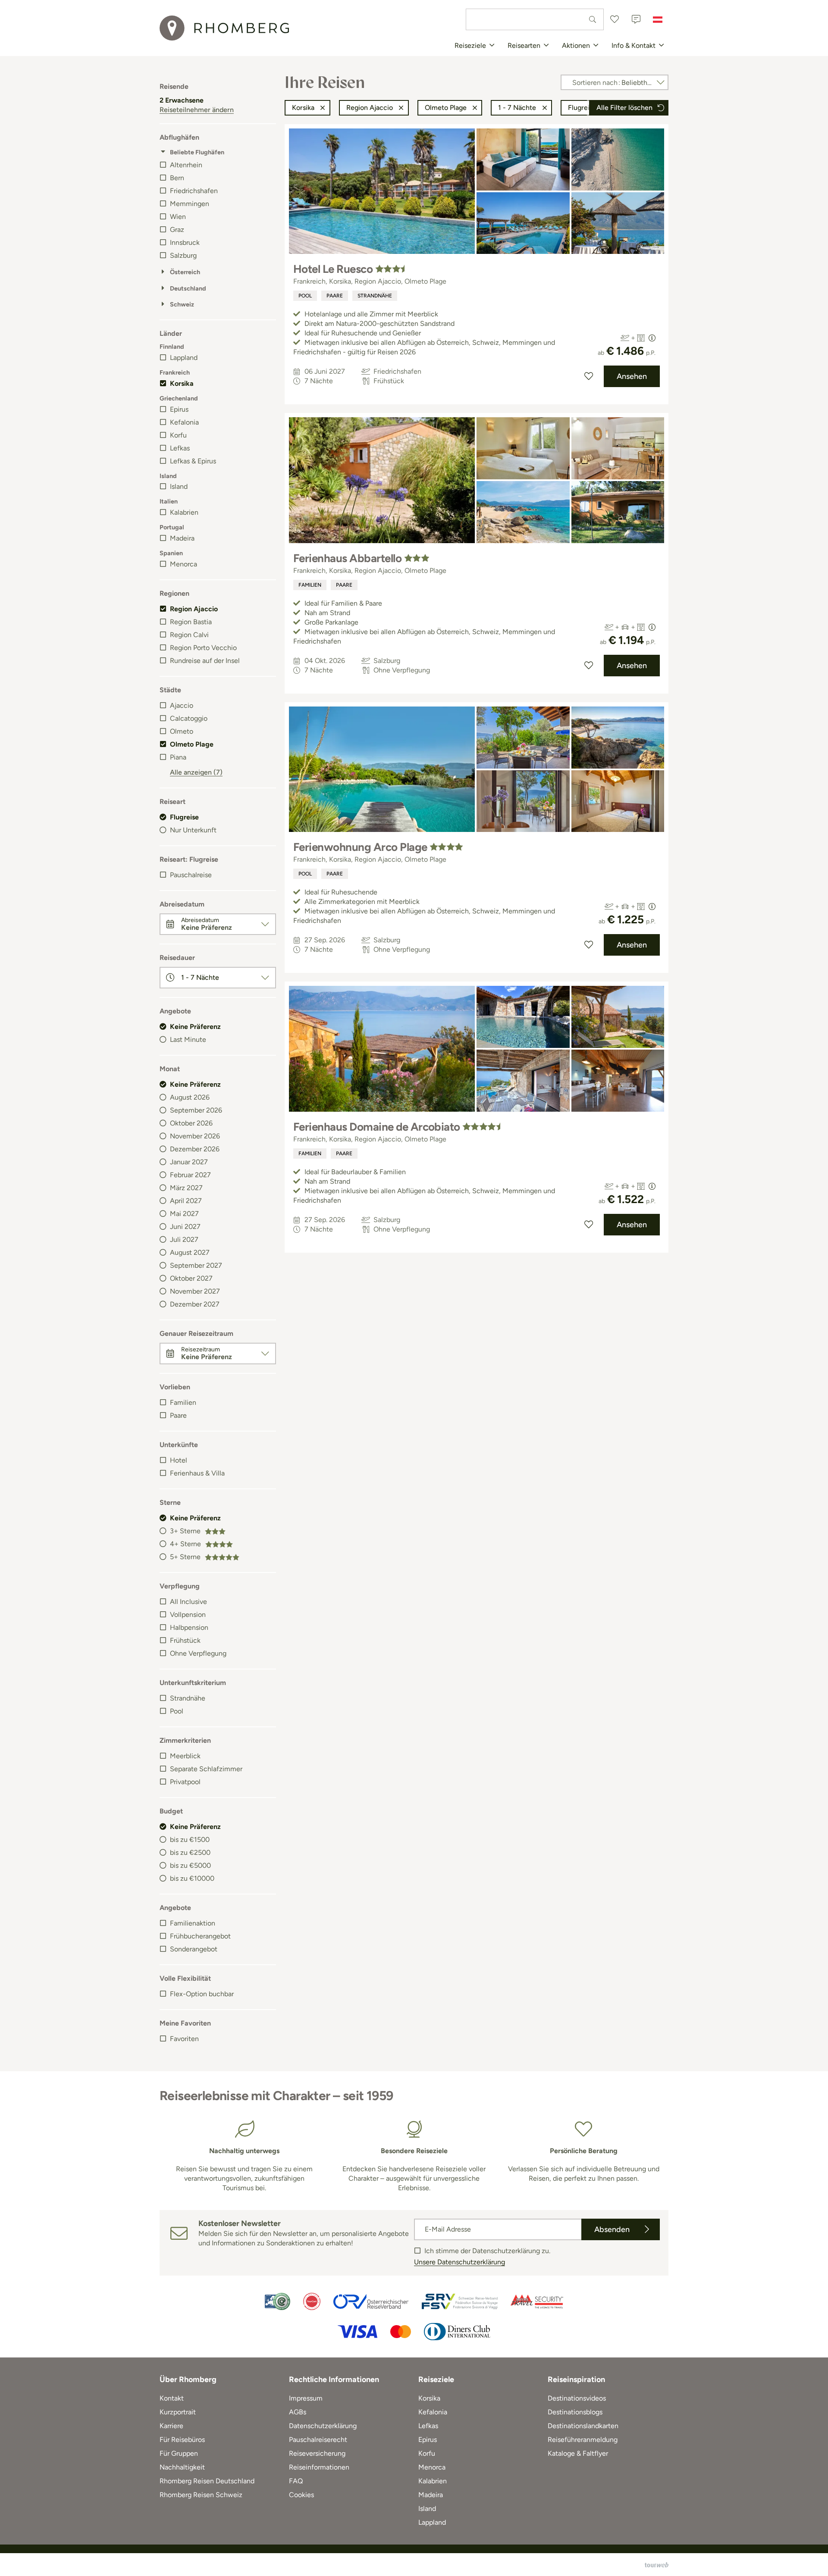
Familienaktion (193, 1923)
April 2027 (186, 1201)
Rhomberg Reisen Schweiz (201, 2495)
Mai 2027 (184, 1214)
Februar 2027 (190, 1175)
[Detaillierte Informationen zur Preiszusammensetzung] (652, 338)
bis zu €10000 (192, 1878)
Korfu (178, 435)
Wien (178, 217)
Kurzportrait (178, 2412)
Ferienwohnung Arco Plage (360, 847)
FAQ (296, 2481)
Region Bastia (191, 622)
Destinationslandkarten (583, 2426)
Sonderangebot (194, 1949)
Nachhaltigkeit (182, 2467)
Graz (177, 230)
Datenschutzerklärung (323, 2426)
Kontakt (172, 2398)
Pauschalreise (191, 875)
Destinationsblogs (575, 2412)
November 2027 (195, 1291)
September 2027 (196, 1265)
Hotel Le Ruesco (333, 269)
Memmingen (190, 204)
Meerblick (185, 1756)
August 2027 (190, 1252)
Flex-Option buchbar (202, 1994)
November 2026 (195, 1136)
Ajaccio (182, 705)
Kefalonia (184, 422)
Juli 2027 (184, 1240)
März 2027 (186, 1188)
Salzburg (183, 255)
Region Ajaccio (194, 609)
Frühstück (185, 1640)
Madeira (182, 538)
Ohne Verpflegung (198, 1653)
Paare (178, 1415)
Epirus (179, 409)
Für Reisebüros (182, 2440)
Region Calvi (189, 635)
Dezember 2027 (195, 1304)
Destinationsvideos (577, 2398)
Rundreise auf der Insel (205, 661)
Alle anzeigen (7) (196, 772)
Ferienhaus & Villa (197, 1473)
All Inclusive (188, 1602)
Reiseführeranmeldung (583, 2440)
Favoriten (184, 2039)
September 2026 (196, 1110)
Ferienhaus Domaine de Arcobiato (377, 1127)
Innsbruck (185, 242)
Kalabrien (184, 512)
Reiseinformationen (319, 2467)
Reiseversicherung (317, 2453)
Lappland (184, 358)
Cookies (301, 2495)
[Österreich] (658, 19)
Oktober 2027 (191, 1278)
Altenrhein (186, 165)
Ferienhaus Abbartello (347, 558)
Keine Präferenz (195, 1027)
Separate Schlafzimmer (206, 1769)
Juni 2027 (185, 1227)
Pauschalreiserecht (318, 2440)
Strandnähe (188, 1698)
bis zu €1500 (190, 1840)
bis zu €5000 (190, 1865)
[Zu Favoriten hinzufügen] (589, 376)
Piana (178, 757)
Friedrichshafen (194, 191)
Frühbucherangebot (200, 1936)
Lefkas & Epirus (193, 461)
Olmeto (182, 731)
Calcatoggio (189, 718)
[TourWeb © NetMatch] (657, 2565)
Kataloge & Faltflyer (578, 2453)
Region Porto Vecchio (203, 648)
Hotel (179, 1460)
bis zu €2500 (190, 1852)
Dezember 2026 (195, 1149)
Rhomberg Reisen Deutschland (207, 2481)
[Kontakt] (636, 19)
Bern (177, 178)
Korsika (182, 383)
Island (179, 486)
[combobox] (535, 19)
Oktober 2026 (191, 1123)
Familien (183, 1402)
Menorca (183, 564)
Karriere (171, 2426)
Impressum (306, 2398)
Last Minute (188, 1039)
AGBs (298, 2412)
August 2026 (190, 1097)
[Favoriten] (615, 19)
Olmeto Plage (192, 744)
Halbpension (189, 1627)
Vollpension (188, 1615)
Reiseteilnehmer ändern (197, 110)
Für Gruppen (179, 2453)
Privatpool (185, 1782)
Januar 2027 (189, 1162)
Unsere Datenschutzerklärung (459, 2262)
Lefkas (180, 448)
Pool (177, 1711)
